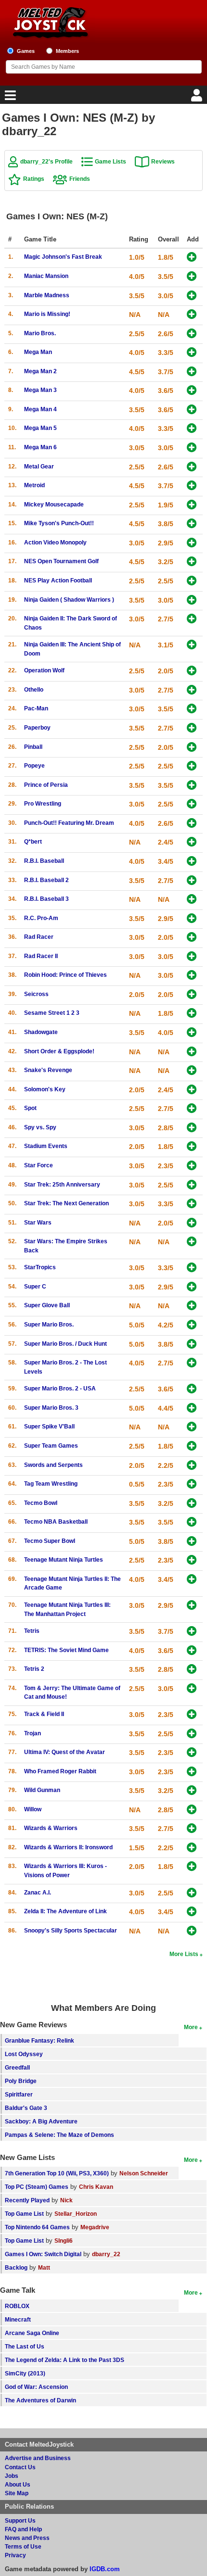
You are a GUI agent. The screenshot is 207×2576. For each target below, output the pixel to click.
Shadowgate (41, 1032)
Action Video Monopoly (55, 542)
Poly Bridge (21, 2081)
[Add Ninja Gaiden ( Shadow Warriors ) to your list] (192, 600)
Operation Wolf (44, 670)
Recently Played (27, 2200)
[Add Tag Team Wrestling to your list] (192, 1484)
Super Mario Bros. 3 (51, 1408)
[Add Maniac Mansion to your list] (192, 277)
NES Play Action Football (58, 580)
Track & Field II (44, 1714)
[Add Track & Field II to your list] (192, 1715)
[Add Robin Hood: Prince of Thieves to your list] (192, 976)
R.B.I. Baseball (44, 861)
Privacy (15, 2555)
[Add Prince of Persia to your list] (192, 786)
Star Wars (38, 1222)
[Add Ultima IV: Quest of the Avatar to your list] (192, 1753)
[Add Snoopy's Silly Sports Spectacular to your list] (192, 1931)
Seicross (36, 994)
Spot (30, 1108)
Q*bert (33, 841)
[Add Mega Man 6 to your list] (192, 448)
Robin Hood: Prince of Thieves (65, 975)
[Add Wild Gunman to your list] (192, 1791)
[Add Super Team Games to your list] (192, 1446)
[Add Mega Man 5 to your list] (192, 429)
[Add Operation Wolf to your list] (192, 671)
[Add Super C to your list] (192, 1287)
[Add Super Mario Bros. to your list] (192, 1325)
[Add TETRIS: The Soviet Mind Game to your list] (192, 1651)
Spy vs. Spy (40, 1127)
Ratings (34, 179)
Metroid (34, 485)
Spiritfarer (19, 2094)
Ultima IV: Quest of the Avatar (65, 1752)
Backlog (16, 2267)
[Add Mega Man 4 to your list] (192, 410)
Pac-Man (36, 708)
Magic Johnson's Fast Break (63, 257)
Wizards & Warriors (51, 1828)
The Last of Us (25, 2346)
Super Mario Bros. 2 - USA (60, 1388)
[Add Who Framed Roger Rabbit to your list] (192, 1772)
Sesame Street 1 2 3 (52, 1013)
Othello (34, 689)
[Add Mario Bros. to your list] (192, 334)
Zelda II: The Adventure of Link (65, 1911)
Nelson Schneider (144, 2173)
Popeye (34, 765)
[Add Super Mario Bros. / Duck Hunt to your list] (192, 1345)
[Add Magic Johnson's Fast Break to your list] (192, 258)
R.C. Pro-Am (41, 918)
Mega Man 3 (40, 390)
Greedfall (17, 2067)
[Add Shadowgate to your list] (192, 1033)
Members (67, 51)
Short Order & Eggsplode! (59, 1051)
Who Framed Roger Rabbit (60, 1771)
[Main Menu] (9, 98)
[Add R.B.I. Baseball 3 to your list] (192, 900)
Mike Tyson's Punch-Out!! (59, 523)
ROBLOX (17, 2306)
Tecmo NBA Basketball (56, 1522)
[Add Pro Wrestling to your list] (192, 804)
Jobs (12, 2476)
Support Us (20, 2520)
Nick (66, 2200)
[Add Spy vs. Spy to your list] (192, 1128)
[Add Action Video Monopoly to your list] (192, 543)
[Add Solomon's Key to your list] (192, 1090)
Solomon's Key (45, 1089)
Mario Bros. (40, 333)
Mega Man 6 (40, 447)
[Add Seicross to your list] (192, 995)
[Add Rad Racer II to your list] (192, 957)
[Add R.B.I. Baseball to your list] (192, 862)
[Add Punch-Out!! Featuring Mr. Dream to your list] (192, 824)
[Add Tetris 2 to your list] (192, 1670)
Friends (80, 179)
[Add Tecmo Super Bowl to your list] (192, 1542)
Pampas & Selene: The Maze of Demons (59, 2135)
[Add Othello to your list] (192, 690)
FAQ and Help (23, 2529)
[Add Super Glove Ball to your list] (192, 1306)
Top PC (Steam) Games (37, 2187)
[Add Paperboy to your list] (192, 728)
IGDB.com (105, 2569)
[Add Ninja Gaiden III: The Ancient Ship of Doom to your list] (192, 645)
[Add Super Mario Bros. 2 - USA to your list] (192, 1389)
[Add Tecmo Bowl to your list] (192, 1504)
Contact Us (20, 2467)
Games (26, 51)
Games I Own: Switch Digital (43, 2254)
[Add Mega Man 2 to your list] (192, 372)
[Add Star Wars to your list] (192, 1223)
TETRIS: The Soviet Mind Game (66, 1650)
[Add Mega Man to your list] (192, 353)
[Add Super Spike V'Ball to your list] (192, 1427)
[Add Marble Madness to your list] (192, 296)
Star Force (39, 1165)
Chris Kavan (96, 2187)
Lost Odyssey (24, 2054)
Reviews (163, 161)
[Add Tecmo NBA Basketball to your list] (192, 1522)
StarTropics (40, 1267)
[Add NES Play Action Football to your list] (192, 581)
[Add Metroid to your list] (192, 486)
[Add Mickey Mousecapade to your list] (192, 505)
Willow (33, 1809)
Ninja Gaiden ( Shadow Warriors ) (69, 600)
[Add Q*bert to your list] (192, 842)
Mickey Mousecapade (54, 504)
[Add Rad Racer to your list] (192, 938)
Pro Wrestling (43, 803)
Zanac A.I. (38, 1892)
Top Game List (24, 2214)
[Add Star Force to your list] (192, 1166)
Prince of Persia (46, 785)
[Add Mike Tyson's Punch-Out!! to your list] (192, 524)
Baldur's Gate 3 (26, 2108)
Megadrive (95, 2227)
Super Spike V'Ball (49, 1426)
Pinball (33, 747)
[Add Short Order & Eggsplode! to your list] (192, 1052)
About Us (18, 2484)
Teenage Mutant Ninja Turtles (64, 1559)
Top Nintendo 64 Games (37, 2227)
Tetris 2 (34, 1669)
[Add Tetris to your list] (192, 1632)
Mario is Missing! (47, 314)
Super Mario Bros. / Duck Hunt (65, 1344)
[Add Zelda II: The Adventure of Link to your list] (192, 1912)
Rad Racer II (41, 956)
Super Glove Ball (47, 1305)
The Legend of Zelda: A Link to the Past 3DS (65, 2360)
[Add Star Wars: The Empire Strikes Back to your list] (192, 1242)
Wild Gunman (42, 1790)
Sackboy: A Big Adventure (41, 2121)
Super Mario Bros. (49, 1324)
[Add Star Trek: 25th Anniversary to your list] (192, 1185)
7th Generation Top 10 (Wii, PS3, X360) (57, 2173)
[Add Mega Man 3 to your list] (192, 391)
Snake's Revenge (48, 1070)
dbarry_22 (106, 2254)
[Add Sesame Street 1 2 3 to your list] (192, 1014)
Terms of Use (23, 2546)
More (191, 2027)
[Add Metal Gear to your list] (192, 467)
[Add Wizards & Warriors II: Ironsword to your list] (192, 1848)
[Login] (198, 98)
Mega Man (38, 352)
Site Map (17, 2493)
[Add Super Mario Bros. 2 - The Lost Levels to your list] (192, 1363)
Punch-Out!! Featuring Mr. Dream (69, 823)
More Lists (184, 1954)
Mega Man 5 (40, 428)
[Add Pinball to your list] (192, 748)
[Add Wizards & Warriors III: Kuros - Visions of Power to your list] (192, 1867)
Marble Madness (47, 295)
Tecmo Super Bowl (50, 1541)
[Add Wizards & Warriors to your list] (192, 1829)
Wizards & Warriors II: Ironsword (68, 1847)
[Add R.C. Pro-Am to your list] (192, 919)
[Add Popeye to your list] (192, 766)
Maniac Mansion (46, 276)
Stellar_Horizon (76, 2214)
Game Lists (110, 161)
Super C (35, 1286)
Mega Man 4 (40, 409)
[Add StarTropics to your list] (192, 1268)
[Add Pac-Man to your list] (192, 709)
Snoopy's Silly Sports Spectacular (71, 1930)
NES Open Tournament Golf (61, 561)
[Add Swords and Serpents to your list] (192, 1466)
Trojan (32, 1733)
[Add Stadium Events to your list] (192, 1147)
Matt (44, 2267)
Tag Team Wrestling (51, 1484)
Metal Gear (39, 466)
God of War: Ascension (36, 2387)
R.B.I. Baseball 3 (46, 899)
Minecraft (18, 2319)
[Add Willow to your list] (192, 1810)
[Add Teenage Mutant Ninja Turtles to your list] (192, 1560)
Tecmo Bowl (41, 1503)
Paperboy (37, 727)
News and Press (27, 2538)
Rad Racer (39, 937)
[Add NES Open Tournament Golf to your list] (192, 562)
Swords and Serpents (53, 1465)
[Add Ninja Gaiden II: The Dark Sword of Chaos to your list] (192, 619)
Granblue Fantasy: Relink (39, 2040)
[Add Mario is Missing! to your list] (192, 315)
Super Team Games (51, 1446)
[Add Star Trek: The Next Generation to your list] (192, 1204)
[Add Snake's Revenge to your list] (192, 1071)
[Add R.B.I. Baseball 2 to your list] (192, 881)
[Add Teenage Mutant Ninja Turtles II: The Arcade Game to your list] (192, 1580)
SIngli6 (64, 2241)
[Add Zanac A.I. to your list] (192, 1893)
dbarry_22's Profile (46, 161)
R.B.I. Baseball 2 (46, 880)
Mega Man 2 (40, 371)
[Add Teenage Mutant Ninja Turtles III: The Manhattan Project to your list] (192, 1606)
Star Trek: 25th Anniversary (62, 1184)
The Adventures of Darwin (40, 2400)
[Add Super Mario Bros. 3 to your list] (192, 1408)
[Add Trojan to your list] (192, 1734)
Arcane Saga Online (32, 2333)
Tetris (32, 1631)
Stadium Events (46, 1146)
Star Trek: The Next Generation (66, 1203)
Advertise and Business (38, 2458)
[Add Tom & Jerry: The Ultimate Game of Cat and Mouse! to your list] (192, 1689)
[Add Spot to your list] (192, 1109)
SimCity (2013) (25, 2373)
